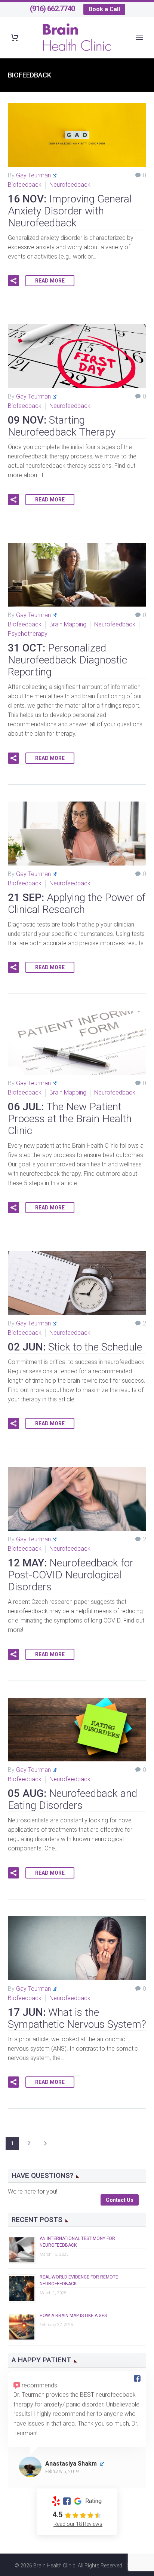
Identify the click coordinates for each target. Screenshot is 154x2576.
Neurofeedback (70, 185)
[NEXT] (45, 2143)
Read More (50, 281)
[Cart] (15, 38)
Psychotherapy (28, 634)
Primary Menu (139, 38)
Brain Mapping (68, 624)
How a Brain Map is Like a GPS (73, 2316)
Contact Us (120, 2200)
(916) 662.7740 (52, 9)
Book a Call (104, 9)
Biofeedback (25, 185)
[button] (13, 281)
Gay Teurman (33, 175)
